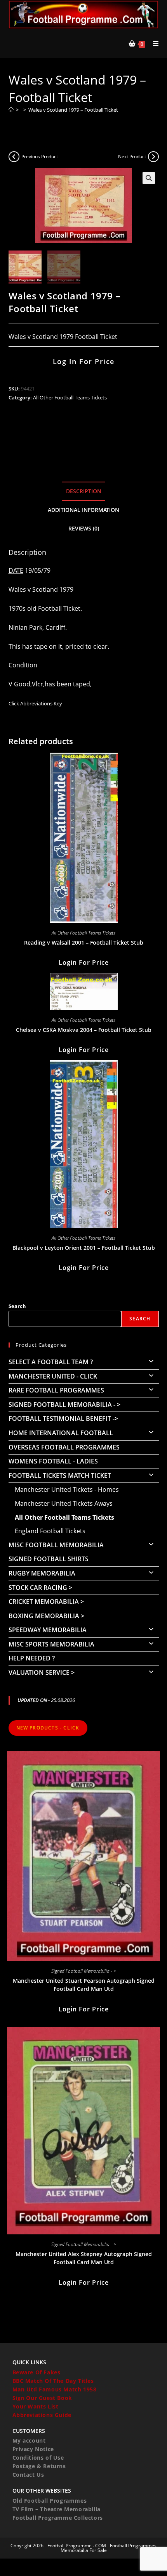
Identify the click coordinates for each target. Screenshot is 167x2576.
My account (29, 2440)
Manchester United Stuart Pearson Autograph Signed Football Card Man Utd (84, 1985)
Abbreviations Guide (42, 2415)
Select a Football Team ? (51, 1362)
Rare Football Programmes (56, 1390)
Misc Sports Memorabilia (51, 1644)
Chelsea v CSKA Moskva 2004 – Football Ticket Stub (84, 1030)
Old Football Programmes (50, 2501)
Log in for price (84, 361)
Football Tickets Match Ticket (60, 1475)
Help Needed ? (32, 1658)
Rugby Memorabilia (42, 1573)
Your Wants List (36, 2406)
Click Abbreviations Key (35, 703)
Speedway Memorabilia (48, 1630)
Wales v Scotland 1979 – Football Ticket (73, 110)
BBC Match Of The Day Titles (53, 2381)
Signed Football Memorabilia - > (64, 1405)
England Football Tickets (50, 1531)
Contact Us (28, 2475)
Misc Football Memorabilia (56, 1545)
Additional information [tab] (83, 510)
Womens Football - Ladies (53, 1461)
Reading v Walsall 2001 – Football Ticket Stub (84, 942)
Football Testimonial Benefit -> (63, 1418)
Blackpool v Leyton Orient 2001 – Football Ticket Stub (84, 1248)
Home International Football (61, 1433)
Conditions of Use (38, 2458)
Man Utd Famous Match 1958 (55, 2389)
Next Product (132, 156)
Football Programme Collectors (58, 2518)
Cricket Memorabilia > (46, 1602)
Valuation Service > (42, 1672)
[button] (149, 178)
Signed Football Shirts (49, 1559)
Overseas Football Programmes (64, 1447)
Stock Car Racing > (40, 1588)
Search (17, 1306)
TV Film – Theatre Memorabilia (57, 2509)
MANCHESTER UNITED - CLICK (53, 1376)
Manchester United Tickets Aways (64, 1503)
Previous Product (40, 156)
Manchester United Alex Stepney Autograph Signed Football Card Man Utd (84, 2258)
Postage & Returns (39, 2466)
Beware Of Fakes (37, 2372)
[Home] (11, 110)
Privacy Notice (33, 2449)
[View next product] (153, 157)
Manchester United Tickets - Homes (67, 1489)
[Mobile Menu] (153, 43)
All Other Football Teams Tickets (70, 397)
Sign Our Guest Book (42, 2398)
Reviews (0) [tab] (84, 528)
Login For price (84, 962)
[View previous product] (14, 157)
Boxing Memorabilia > (46, 1616)
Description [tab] (84, 491)
